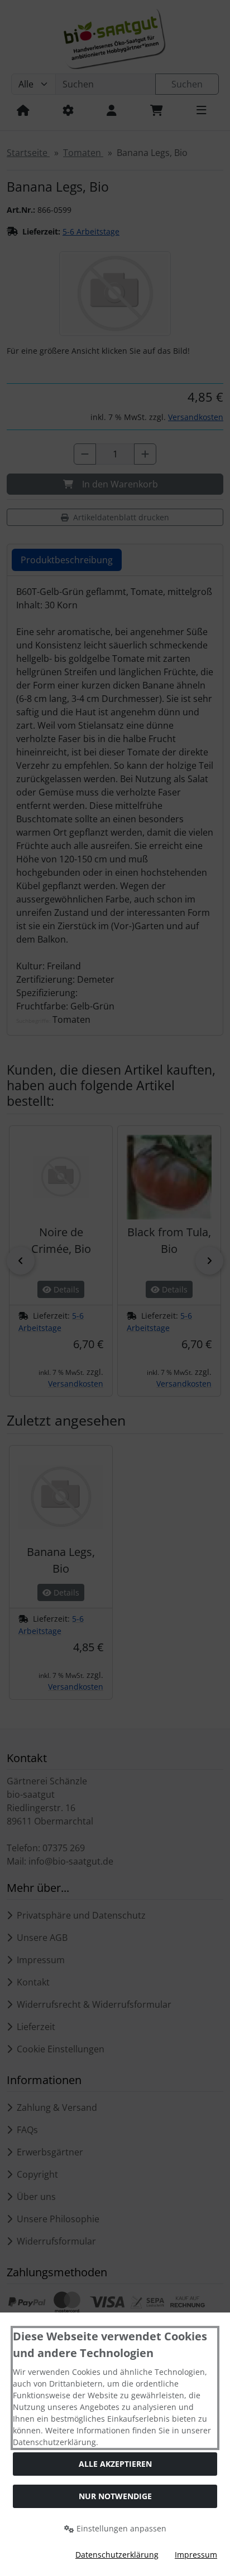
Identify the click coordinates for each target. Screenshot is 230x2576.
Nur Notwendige (115, 2496)
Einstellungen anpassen (120, 2528)
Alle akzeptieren (115, 2464)
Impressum (196, 2555)
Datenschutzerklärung (117, 2555)
